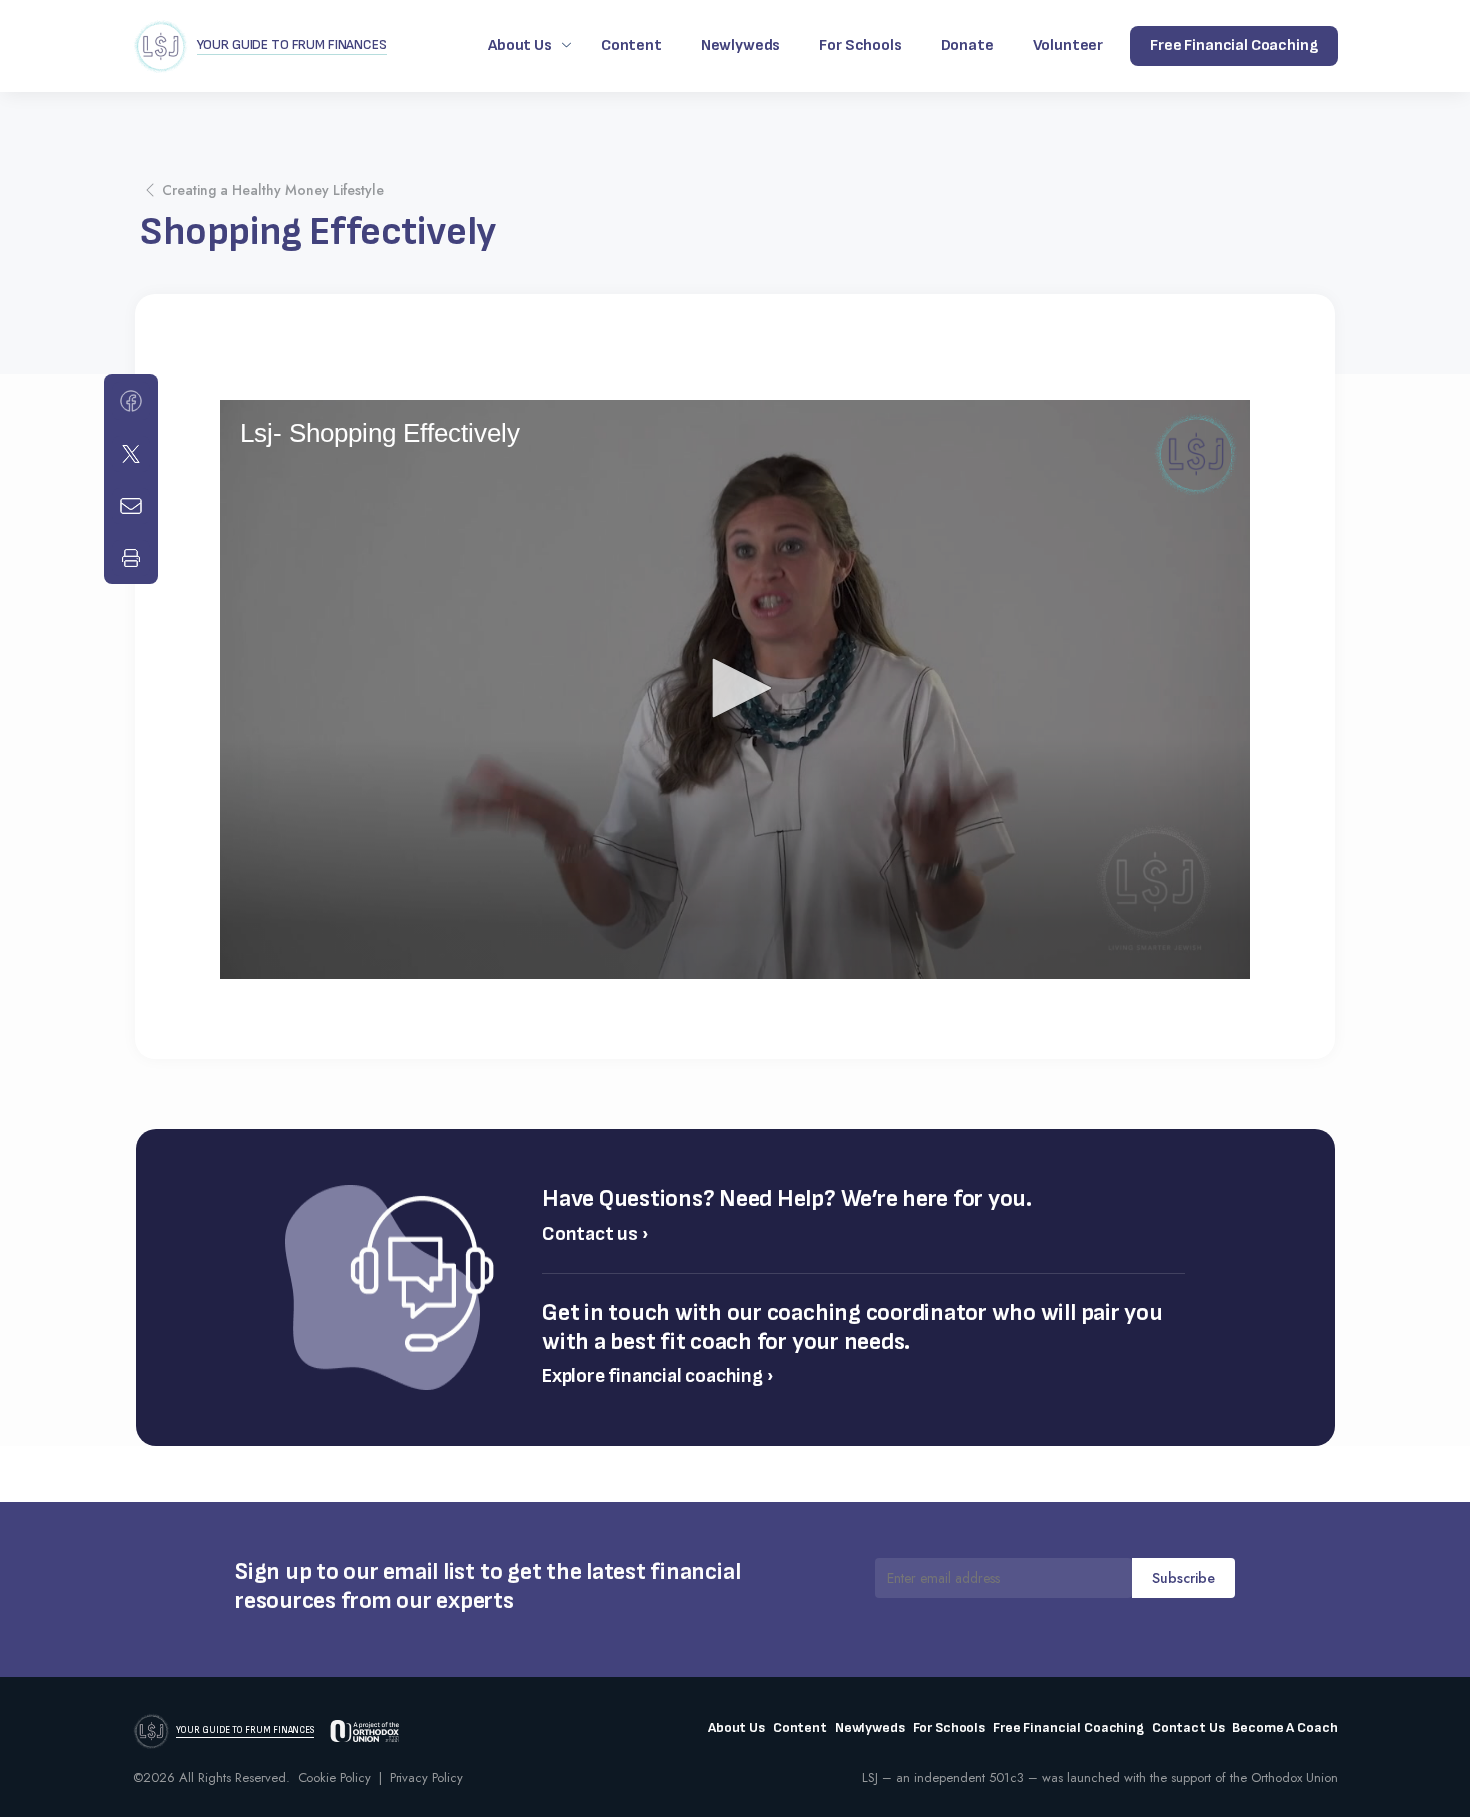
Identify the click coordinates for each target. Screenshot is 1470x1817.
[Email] (131, 506)
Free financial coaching (1233, 45)
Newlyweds (741, 45)
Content (631, 45)
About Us (520, 45)
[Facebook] (131, 401)
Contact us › (595, 1234)
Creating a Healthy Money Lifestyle (273, 190)
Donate (967, 45)
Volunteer (1068, 45)
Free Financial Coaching (1068, 1728)
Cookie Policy (334, 1777)
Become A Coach (1284, 1728)
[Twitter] (131, 454)
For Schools (860, 45)
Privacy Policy (426, 1777)
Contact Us (1188, 1728)
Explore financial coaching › (657, 1376)
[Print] (131, 558)
